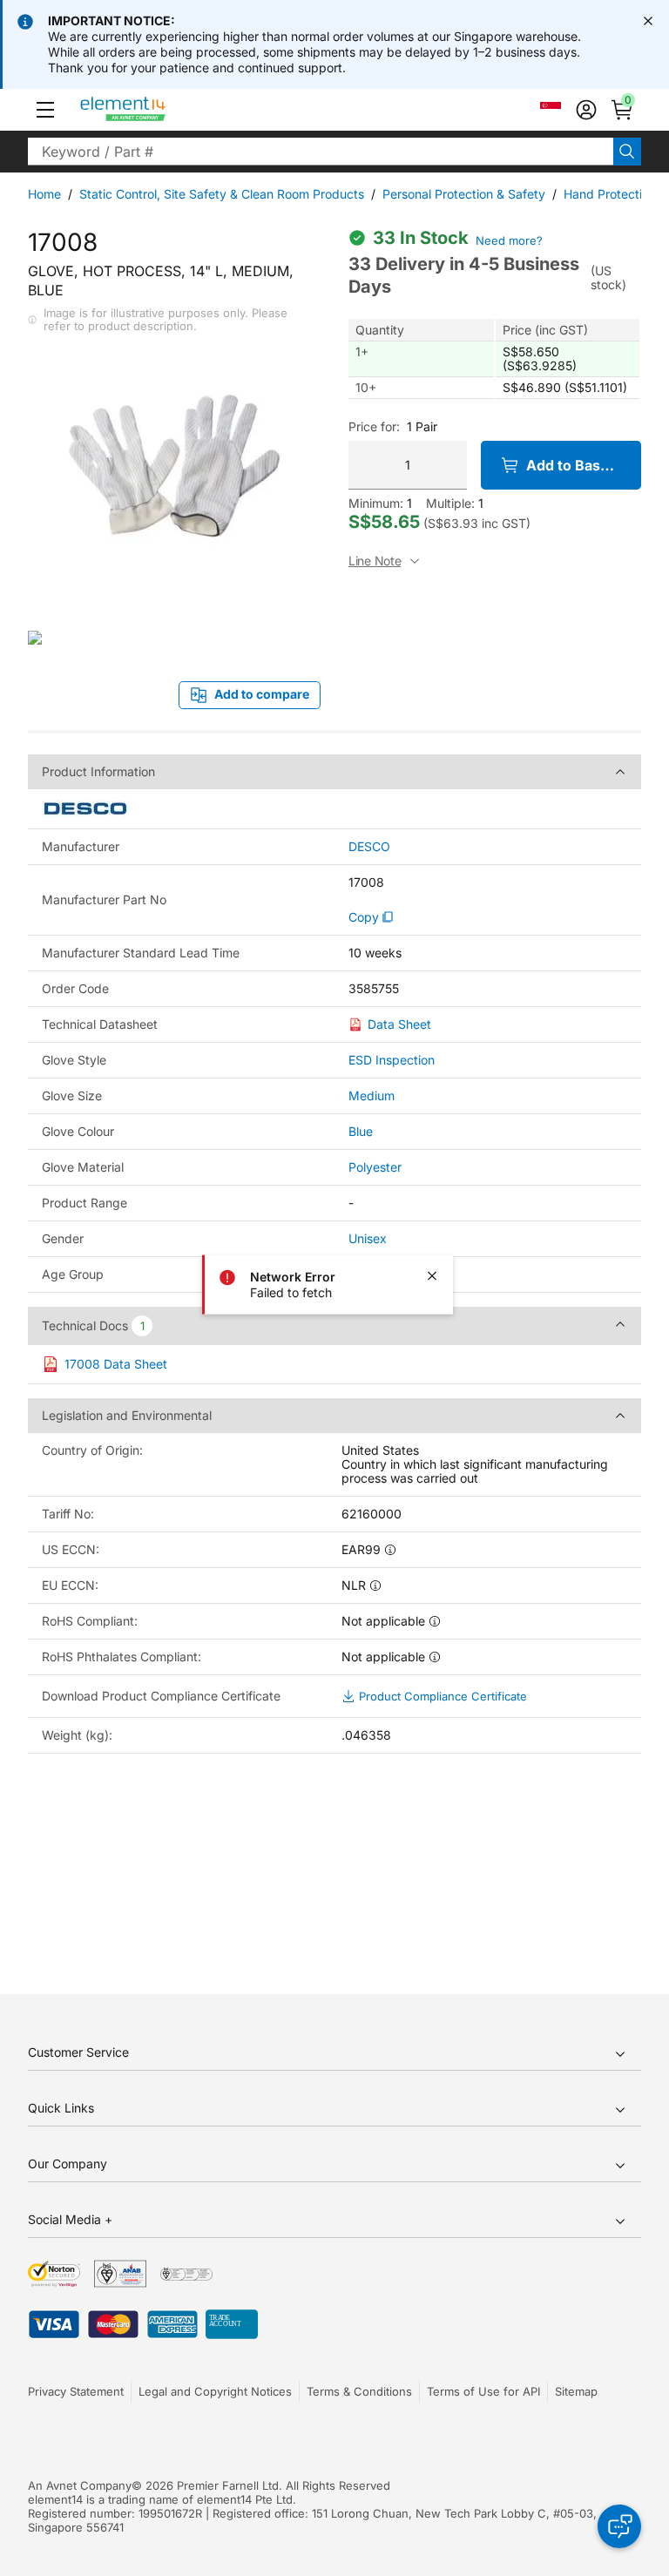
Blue (361, 1131)
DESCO (369, 847)
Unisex (368, 1238)
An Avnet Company (80, 2485)
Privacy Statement (76, 2391)
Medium (372, 1095)
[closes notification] (648, 21)
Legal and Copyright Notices (215, 2391)
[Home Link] (155, 110)
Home (44, 194)
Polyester (375, 1167)
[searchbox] (321, 152)
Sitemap (576, 2391)
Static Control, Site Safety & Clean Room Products (222, 194)
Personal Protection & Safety (464, 194)
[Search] (627, 152)
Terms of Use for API (483, 2391)
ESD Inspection (392, 1060)
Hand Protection (610, 194)
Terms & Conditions (359, 2391)
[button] (45, 110)
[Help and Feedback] (619, 2526)
